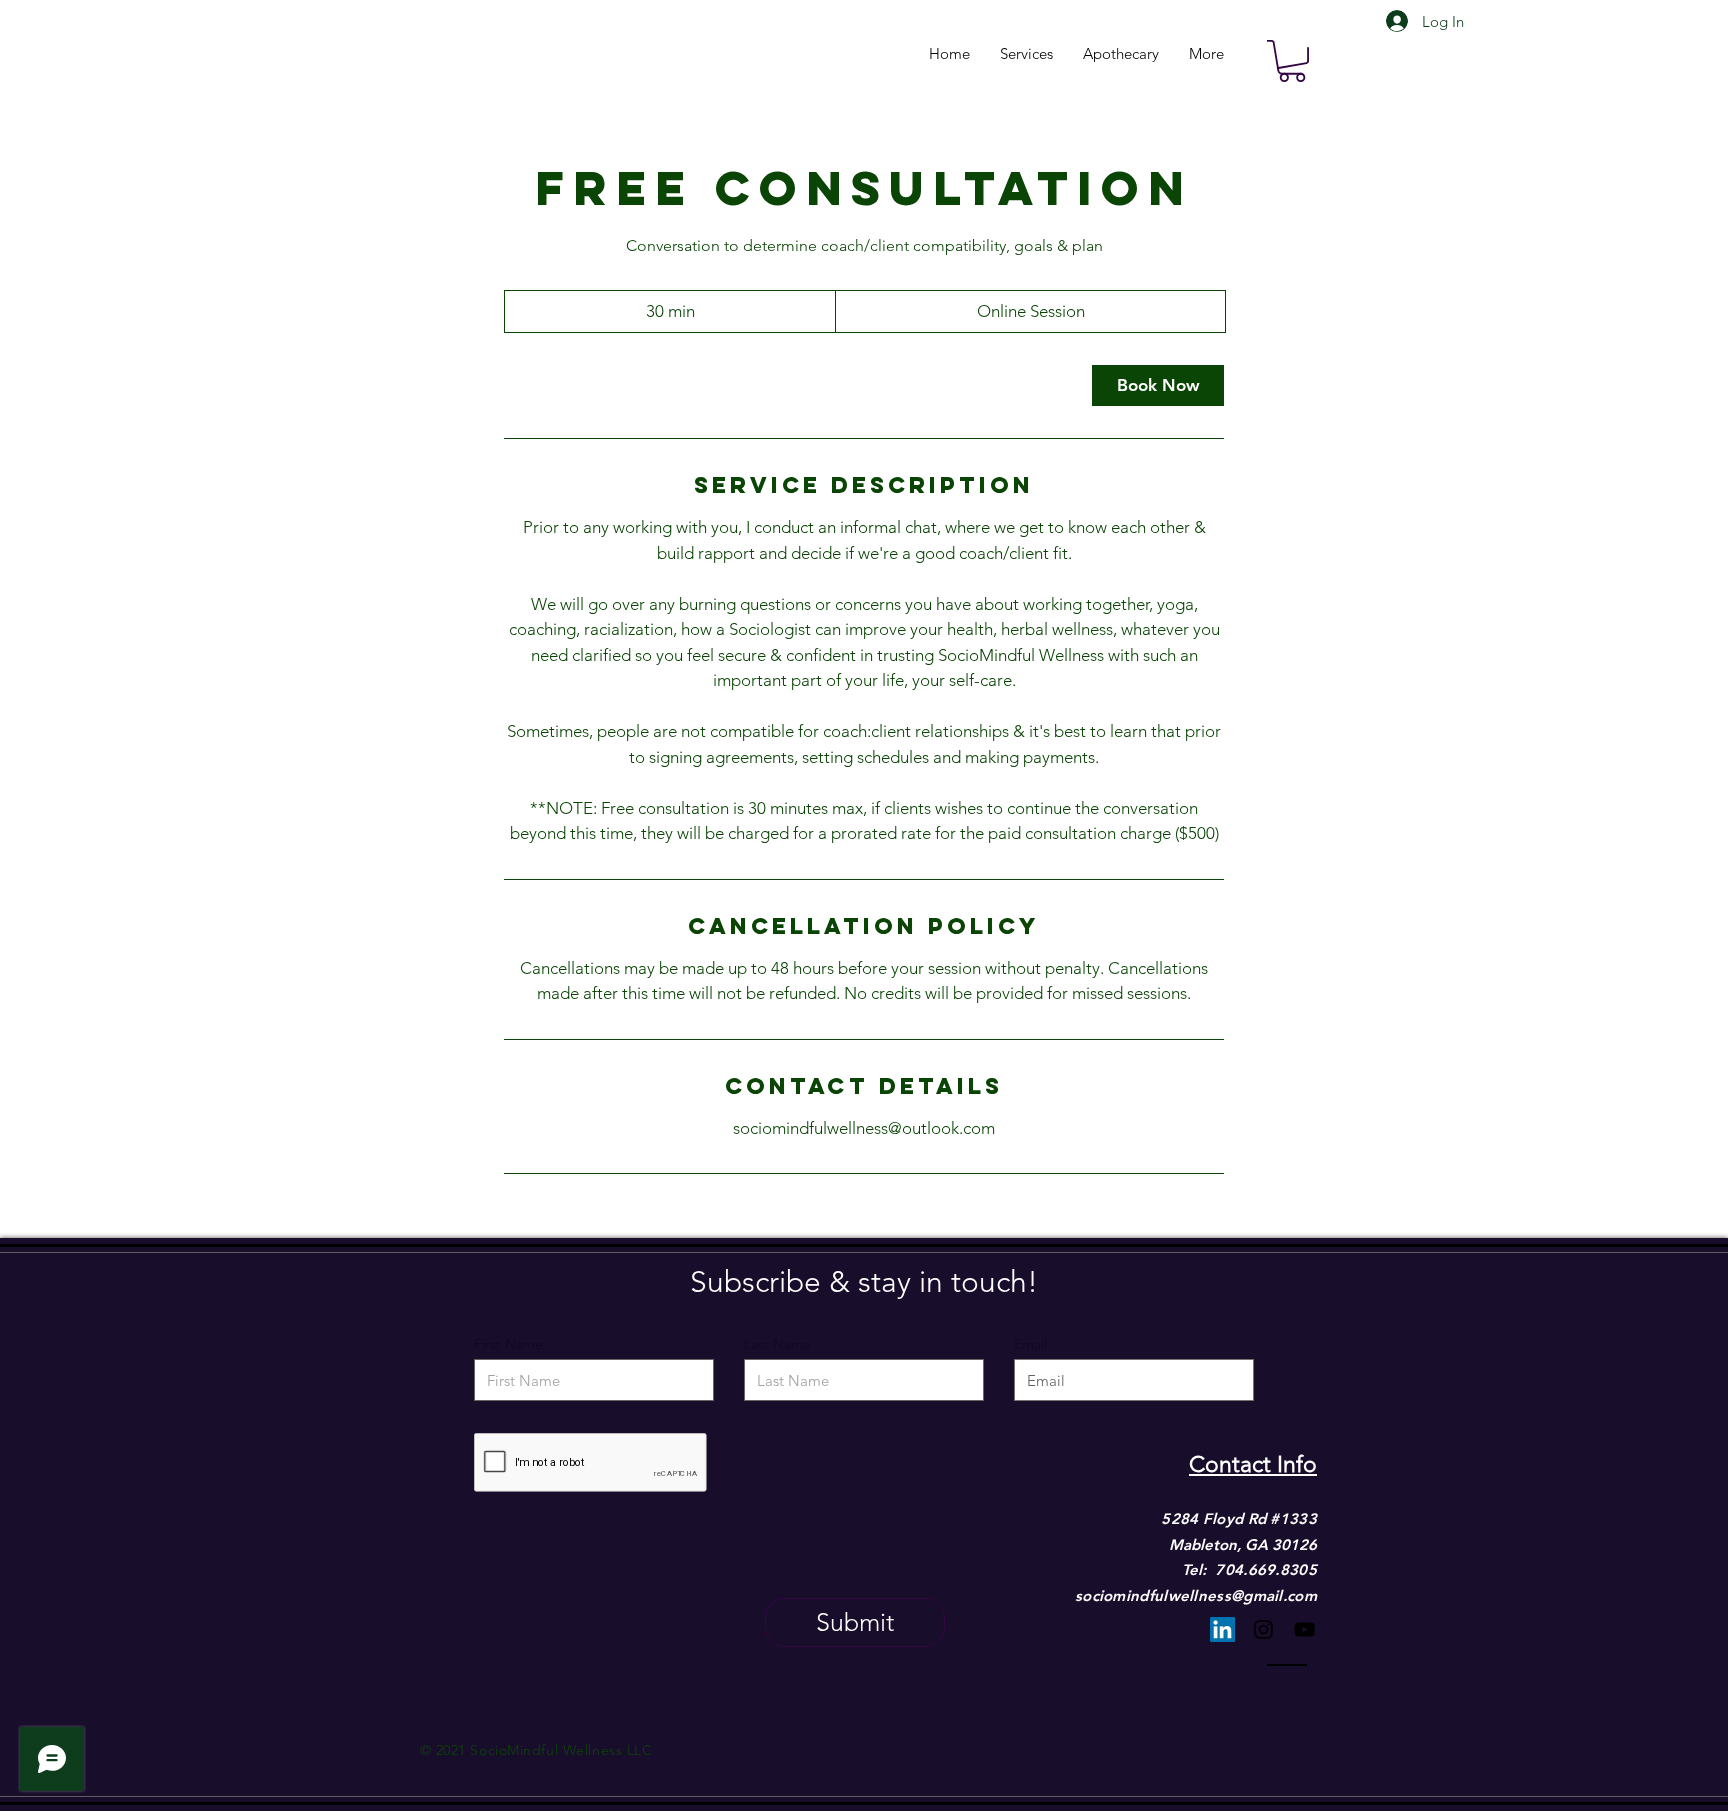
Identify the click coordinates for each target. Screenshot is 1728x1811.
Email (1030, 1344)
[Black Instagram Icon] (1263, 1629)
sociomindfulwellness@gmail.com (1196, 1595)
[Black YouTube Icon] (1304, 1629)
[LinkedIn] (1222, 1629)
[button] (1292, 61)
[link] (1158, 385)
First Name (508, 1344)
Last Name (777, 1344)
